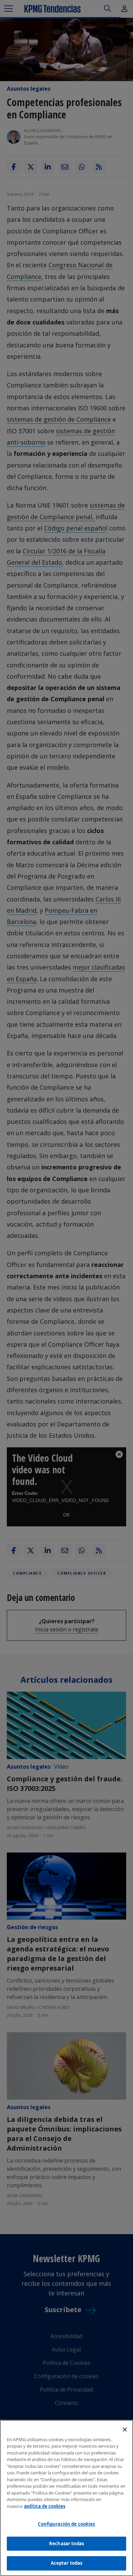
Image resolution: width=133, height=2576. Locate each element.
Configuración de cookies (66, 2524)
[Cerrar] (125, 2430)
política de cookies (45, 2506)
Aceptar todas (67, 2563)
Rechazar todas (66, 2543)
